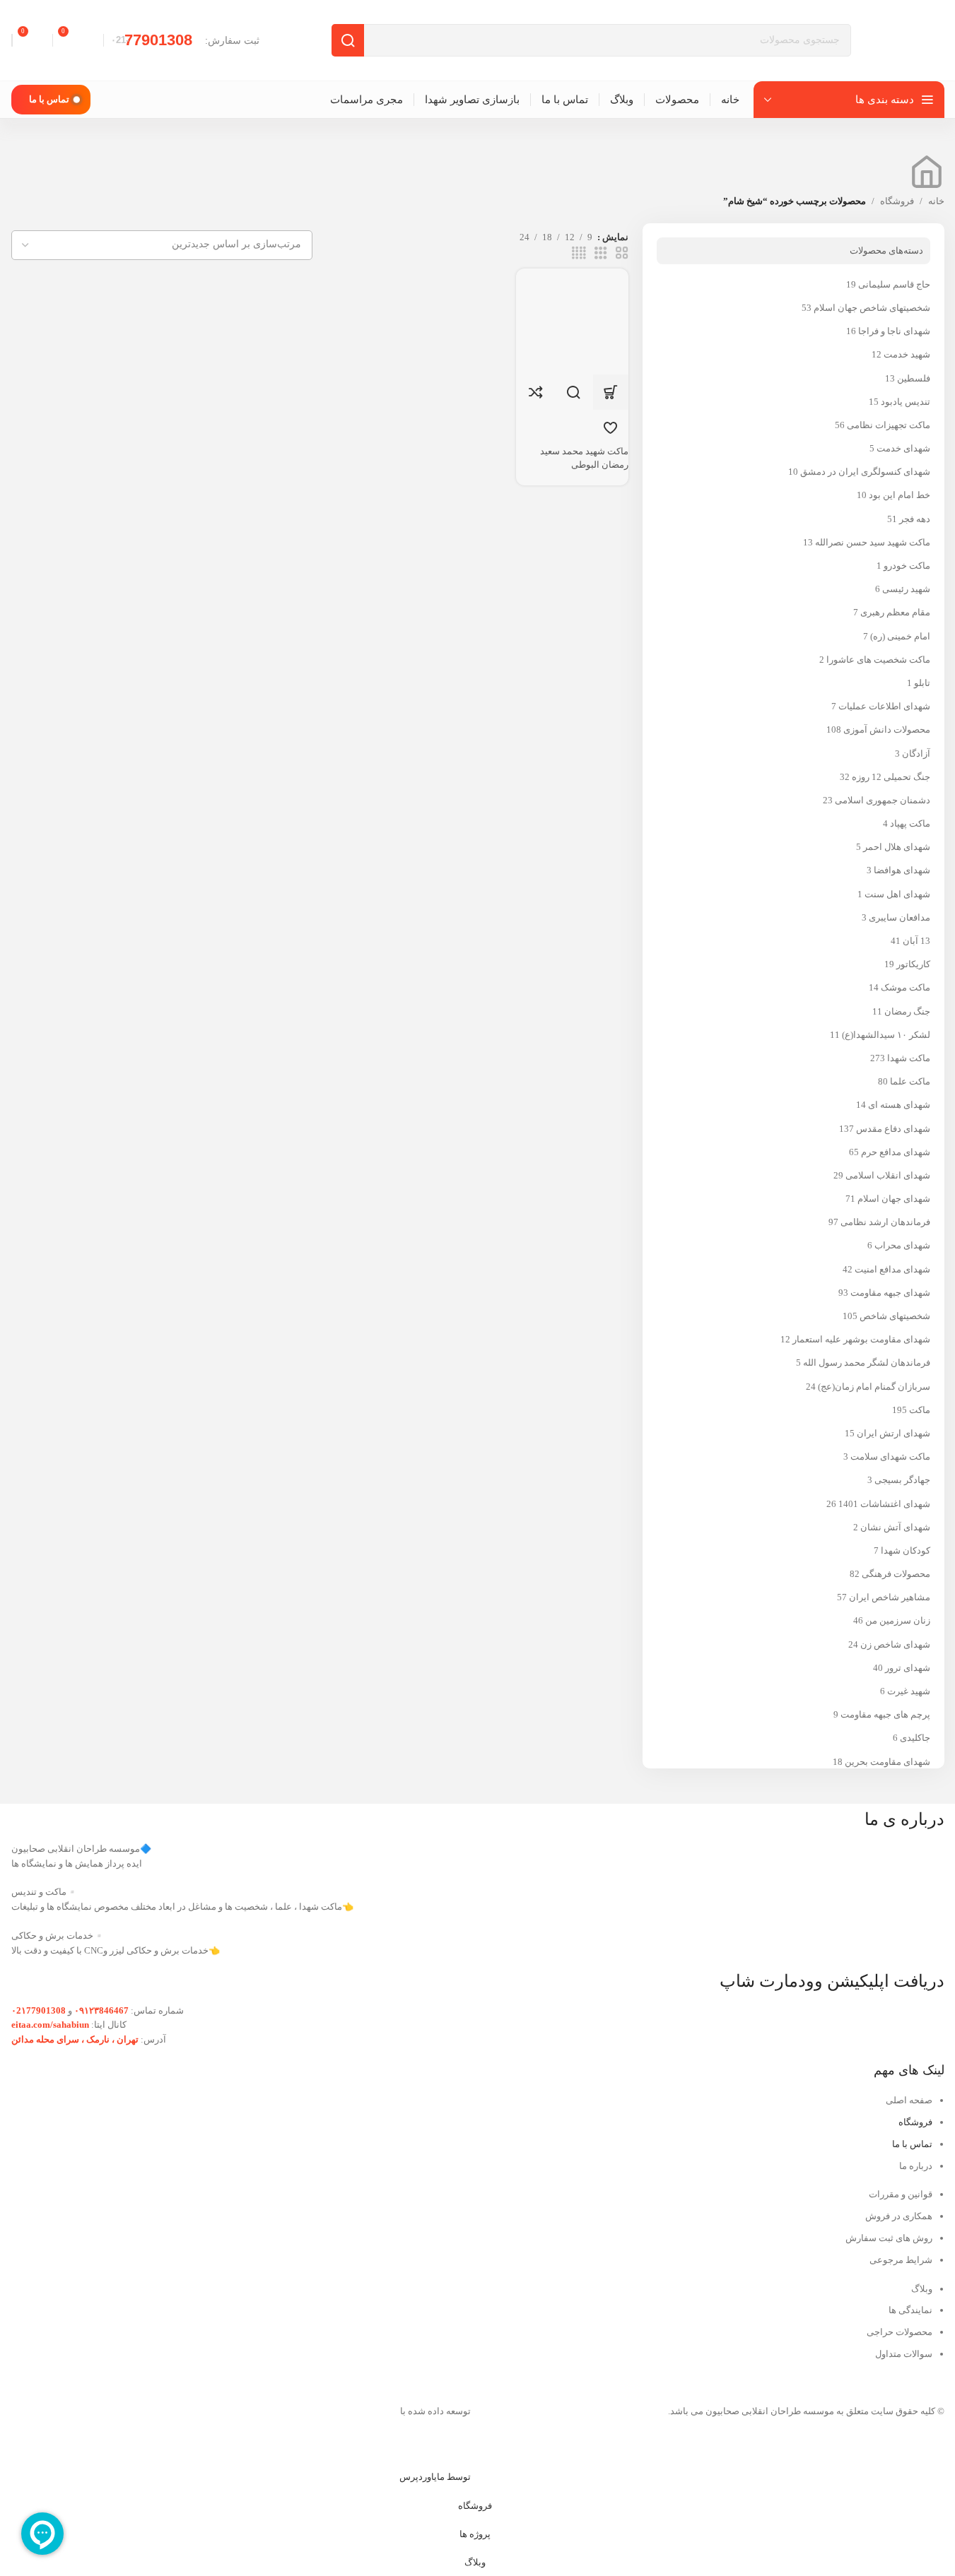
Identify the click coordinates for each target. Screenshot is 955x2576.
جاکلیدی (915, 1738)
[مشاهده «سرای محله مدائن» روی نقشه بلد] (241, 2141)
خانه (936, 201)
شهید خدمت (907, 354)
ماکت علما (910, 1081)
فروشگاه (897, 201)
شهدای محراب (902, 1245)
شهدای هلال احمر (897, 847)
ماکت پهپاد (910, 823)
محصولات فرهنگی (896, 1574)
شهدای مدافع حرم (896, 1152)
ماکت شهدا (909, 1058)
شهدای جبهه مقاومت (890, 1293)
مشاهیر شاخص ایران (890, 1597)
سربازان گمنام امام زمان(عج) (874, 1387)
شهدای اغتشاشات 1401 (884, 1504)
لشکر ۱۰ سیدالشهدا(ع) (886, 1035)
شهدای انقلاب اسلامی (888, 1175)
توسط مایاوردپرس (435, 2477)
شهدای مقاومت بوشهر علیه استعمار (861, 1339)
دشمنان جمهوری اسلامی (883, 800)
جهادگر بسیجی (902, 1480)
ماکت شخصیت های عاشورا (878, 660)
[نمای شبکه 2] (622, 253)
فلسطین (914, 378)
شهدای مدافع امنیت (892, 1269)
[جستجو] (348, 40)
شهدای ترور (908, 1668)
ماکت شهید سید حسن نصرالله (873, 542)
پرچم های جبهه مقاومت (885, 1714)
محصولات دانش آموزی (887, 729)
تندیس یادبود (906, 402)
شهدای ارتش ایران (894, 1433)
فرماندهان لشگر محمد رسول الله (867, 1363)
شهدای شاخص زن (895, 1644)
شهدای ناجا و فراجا (894, 331)
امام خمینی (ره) (900, 636)
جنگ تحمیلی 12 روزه (891, 777)
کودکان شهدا (906, 1550)
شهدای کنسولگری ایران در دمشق (865, 472)
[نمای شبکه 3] (601, 253)
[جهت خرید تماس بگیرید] (611, 392)
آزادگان (916, 754)
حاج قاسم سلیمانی (894, 284)
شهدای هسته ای (899, 1105)
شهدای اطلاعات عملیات (884, 706)
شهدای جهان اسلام (894, 1199)
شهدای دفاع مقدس (893, 1129)
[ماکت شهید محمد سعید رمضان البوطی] (566, 320)
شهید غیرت (909, 1691)
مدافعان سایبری (900, 917)
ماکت (920, 1410)
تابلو (922, 683)
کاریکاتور (913, 964)
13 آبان (916, 941)
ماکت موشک (906, 987)
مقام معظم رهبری (895, 612)
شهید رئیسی (906, 589)
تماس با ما (49, 99)
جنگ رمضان (907, 1011)
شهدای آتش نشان (895, 1527)
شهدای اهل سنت (897, 894)
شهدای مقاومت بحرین (887, 1762)
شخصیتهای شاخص (895, 1316)
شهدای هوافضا (902, 870)
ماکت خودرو (907, 566)
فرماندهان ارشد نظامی (885, 1222)
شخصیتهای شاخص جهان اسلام (872, 308)
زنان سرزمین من (898, 1620)
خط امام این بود (900, 495)
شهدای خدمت (903, 448)
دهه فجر (915, 519)
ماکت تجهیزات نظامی (889, 425)
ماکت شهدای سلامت (890, 1457)
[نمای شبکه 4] (579, 253)
